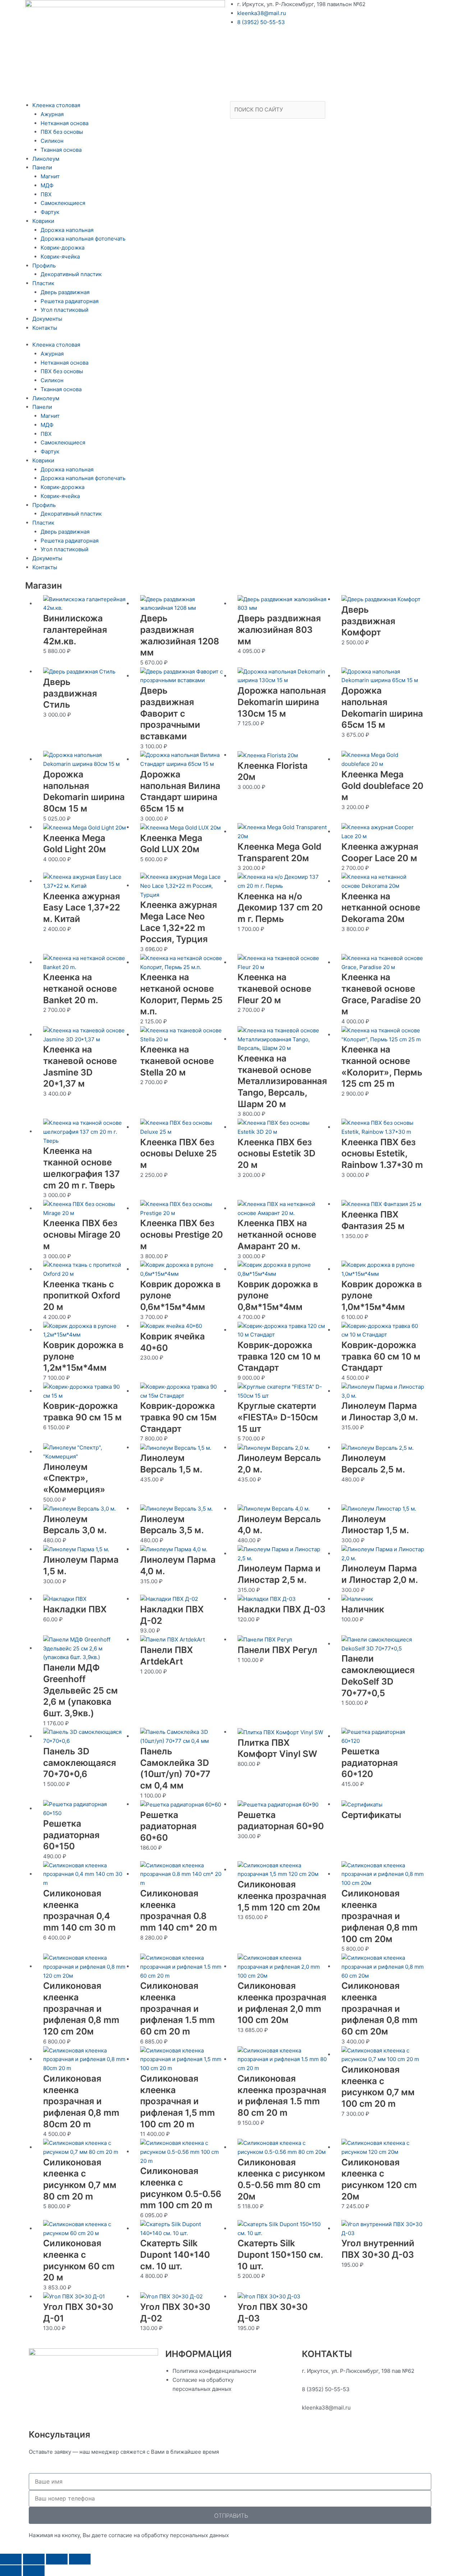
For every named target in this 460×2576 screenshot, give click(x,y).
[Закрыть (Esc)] (80, 2559)
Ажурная (52, 114)
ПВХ (46, 194)
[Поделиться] (57, 2559)
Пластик (43, 283)
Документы (47, 319)
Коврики (43, 221)
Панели (42, 167)
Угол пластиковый (65, 310)
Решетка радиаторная (70, 301)
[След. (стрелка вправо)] (34, 2571)
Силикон (52, 141)
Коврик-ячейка (60, 257)
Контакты (45, 328)
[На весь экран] (34, 2559)
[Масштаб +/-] (11, 2559)
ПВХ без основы (62, 132)
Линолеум (46, 159)
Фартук (50, 212)
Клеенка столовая (56, 105)
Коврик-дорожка (63, 248)
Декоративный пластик (71, 274)
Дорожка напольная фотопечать (83, 239)
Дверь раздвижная (65, 292)
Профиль (44, 266)
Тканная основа (61, 150)
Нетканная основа (65, 123)
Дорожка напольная (67, 230)
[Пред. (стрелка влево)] (11, 2571)
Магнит (50, 176)
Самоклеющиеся (63, 203)
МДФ (47, 185)
